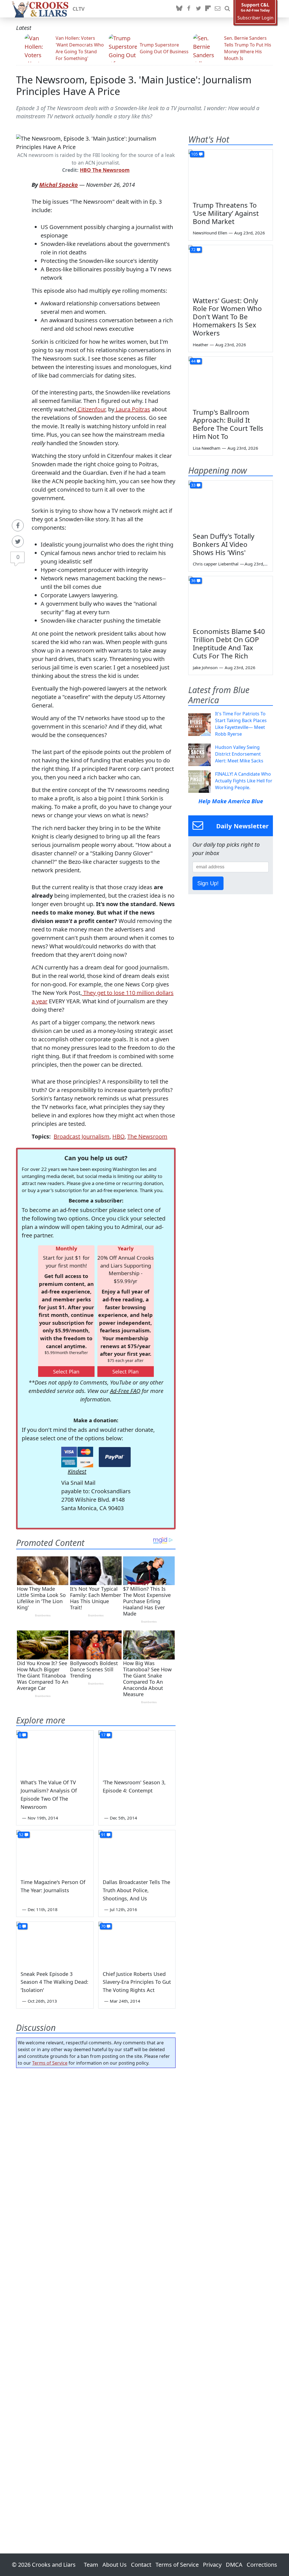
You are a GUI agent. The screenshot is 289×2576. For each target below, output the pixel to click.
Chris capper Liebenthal (216, 564)
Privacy (212, 2565)
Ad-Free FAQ (125, 1391)
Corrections (262, 2565)
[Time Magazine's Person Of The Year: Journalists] (55, 1852)
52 (21, 1835)
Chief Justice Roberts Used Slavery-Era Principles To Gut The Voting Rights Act (137, 1982)
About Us (115, 2565)
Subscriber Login (255, 18)
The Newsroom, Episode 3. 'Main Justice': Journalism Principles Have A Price (134, 85)
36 (193, 581)
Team (91, 2565)
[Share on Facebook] (18, 525)
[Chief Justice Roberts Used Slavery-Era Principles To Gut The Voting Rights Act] (137, 1943)
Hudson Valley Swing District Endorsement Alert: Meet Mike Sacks (239, 754)
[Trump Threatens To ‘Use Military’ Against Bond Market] (231, 173)
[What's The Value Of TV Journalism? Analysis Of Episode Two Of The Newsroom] (55, 1752)
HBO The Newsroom (105, 170)
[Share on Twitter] (18, 542)
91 (103, 1835)
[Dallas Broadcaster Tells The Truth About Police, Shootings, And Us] (137, 1852)
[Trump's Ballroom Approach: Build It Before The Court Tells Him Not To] (231, 380)
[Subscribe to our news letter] (218, 9)
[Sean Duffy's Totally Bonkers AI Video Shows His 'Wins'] (231, 504)
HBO (118, 1136)
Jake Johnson (205, 667)
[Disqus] (96, 2295)
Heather (201, 345)
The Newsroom (147, 1136)
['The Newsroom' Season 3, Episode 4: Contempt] (137, 1752)
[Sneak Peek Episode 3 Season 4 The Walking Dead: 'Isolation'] (55, 1943)
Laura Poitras (132, 409)
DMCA (234, 2565)
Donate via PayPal (115, 1457)
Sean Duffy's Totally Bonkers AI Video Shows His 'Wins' (224, 544)
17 (103, 1735)
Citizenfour (91, 409)
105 (194, 154)
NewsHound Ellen (210, 233)
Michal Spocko (59, 185)
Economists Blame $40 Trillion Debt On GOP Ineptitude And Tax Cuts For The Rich (229, 643)
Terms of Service (50, 2063)
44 (193, 361)
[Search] (227, 9)
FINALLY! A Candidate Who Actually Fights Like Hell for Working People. (244, 781)
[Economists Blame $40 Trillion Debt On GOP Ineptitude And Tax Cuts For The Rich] (231, 600)
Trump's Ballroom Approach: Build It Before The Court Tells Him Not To (228, 424)
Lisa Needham (207, 448)
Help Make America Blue (231, 801)
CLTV (79, 9)
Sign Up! (208, 883)
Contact (141, 2565)
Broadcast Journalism (82, 1136)
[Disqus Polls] (96, 2145)
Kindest (77, 1471)
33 (193, 485)
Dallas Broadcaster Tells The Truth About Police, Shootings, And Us (136, 1890)
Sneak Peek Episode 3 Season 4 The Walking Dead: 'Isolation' (54, 1982)
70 (103, 1926)
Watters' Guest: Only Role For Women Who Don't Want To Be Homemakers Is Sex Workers (227, 317)
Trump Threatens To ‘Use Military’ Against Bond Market (226, 213)
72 (193, 249)
